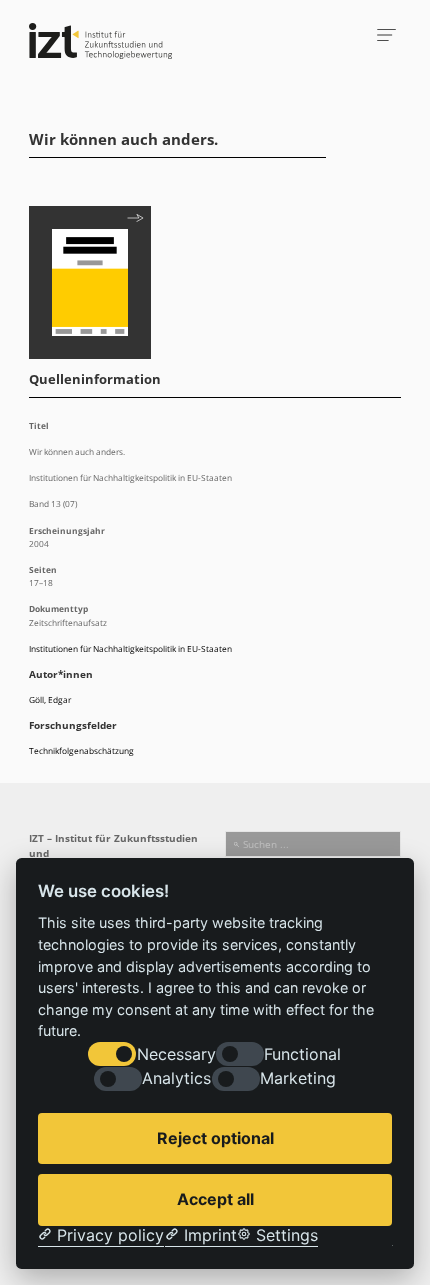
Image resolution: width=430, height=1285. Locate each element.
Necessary (176, 1054)
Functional (302, 1054)
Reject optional (215, 1138)
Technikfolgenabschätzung (81, 750)
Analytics (176, 1078)
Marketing (298, 1078)
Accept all (215, 1199)
